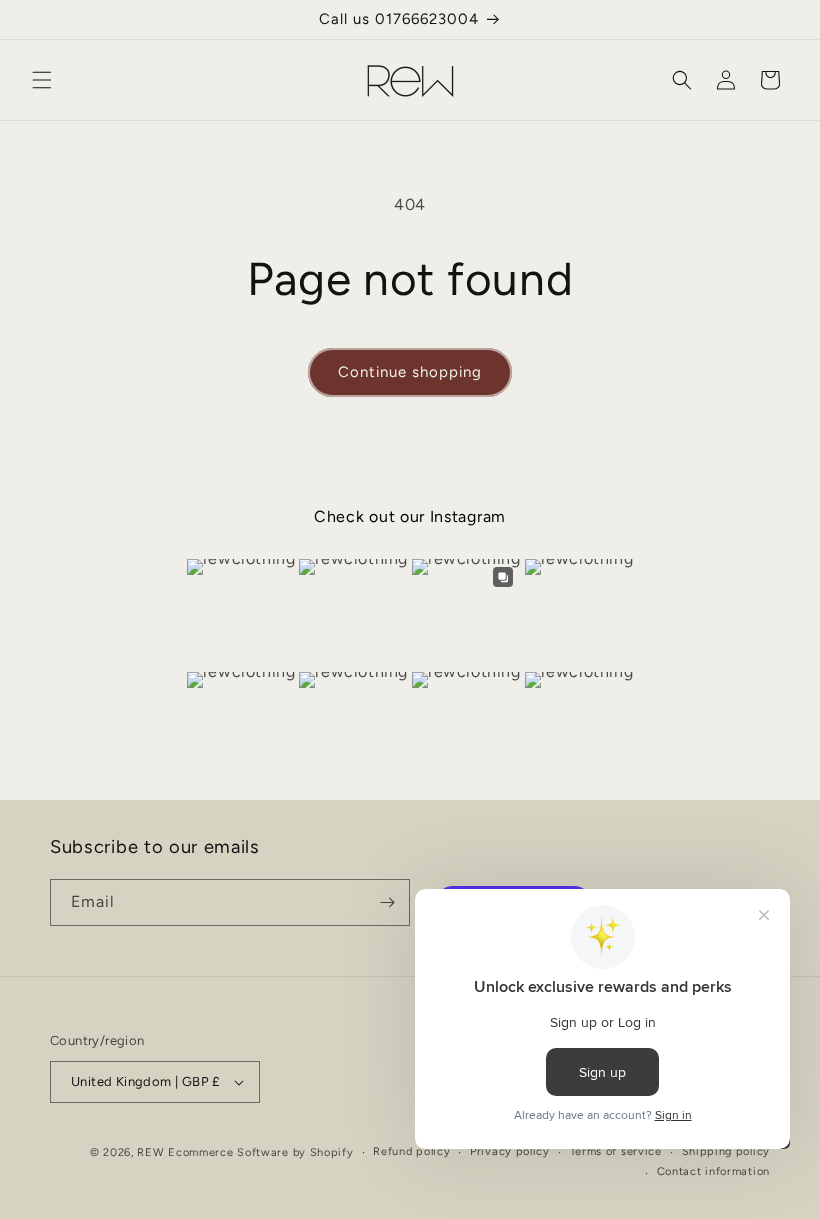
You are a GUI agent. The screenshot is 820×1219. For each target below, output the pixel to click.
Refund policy (411, 1151)
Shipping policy (726, 1151)
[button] (42, 80)
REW (150, 1152)
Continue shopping (410, 372)
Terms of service (616, 1151)
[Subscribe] (387, 902)
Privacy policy (510, 1151)
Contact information (713, 1171)
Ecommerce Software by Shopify (260, 1152)
